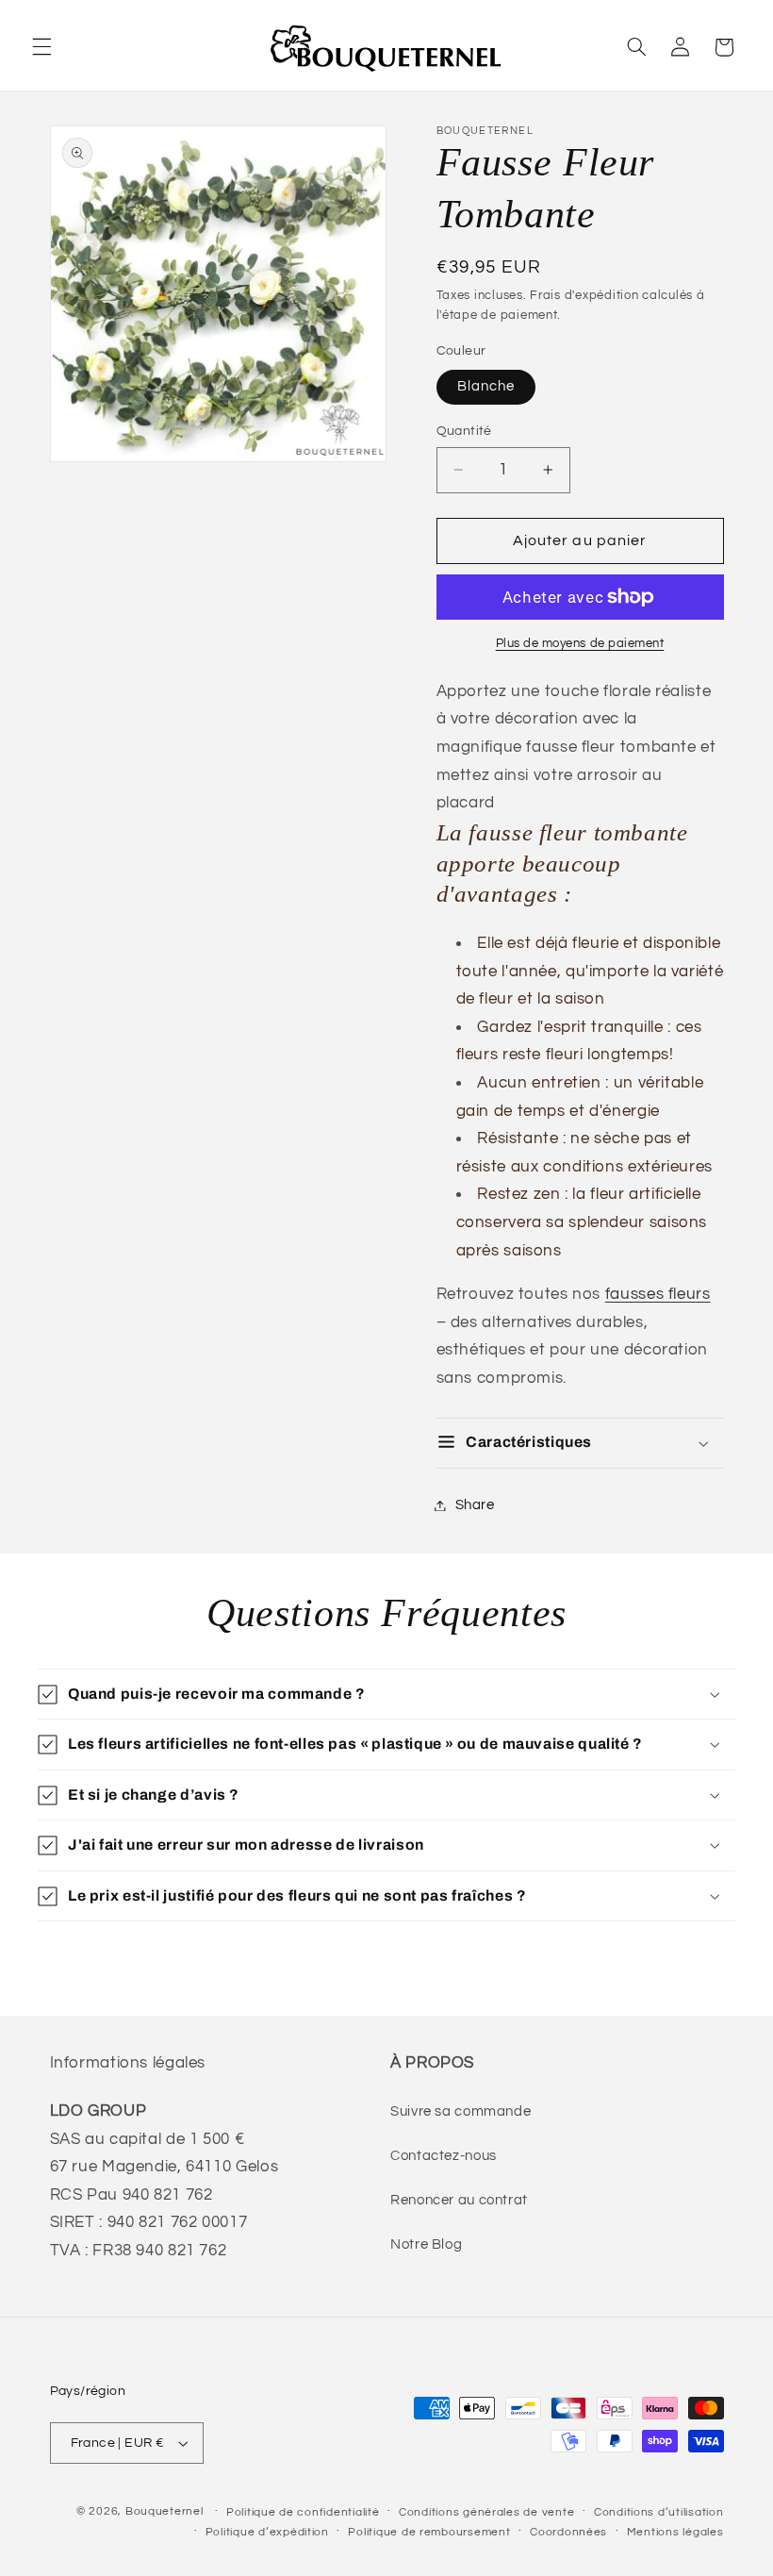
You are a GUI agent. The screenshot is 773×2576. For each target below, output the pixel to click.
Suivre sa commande (461, 2111)
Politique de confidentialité (303, 2512)
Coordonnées (568, 2532)
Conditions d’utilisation (659, 2512)
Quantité (464, 431)
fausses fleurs (658, 1294)
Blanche (486, 386)
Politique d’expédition (267, 2532)
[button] (41, 47)
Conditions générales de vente (486, 2512)
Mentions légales (675, 2532)
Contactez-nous (444, 2156)
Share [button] (475, 1505)
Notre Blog (426, 2244)
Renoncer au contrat (459, 2200)
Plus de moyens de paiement (580, 644)
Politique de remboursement (429, 2532)
